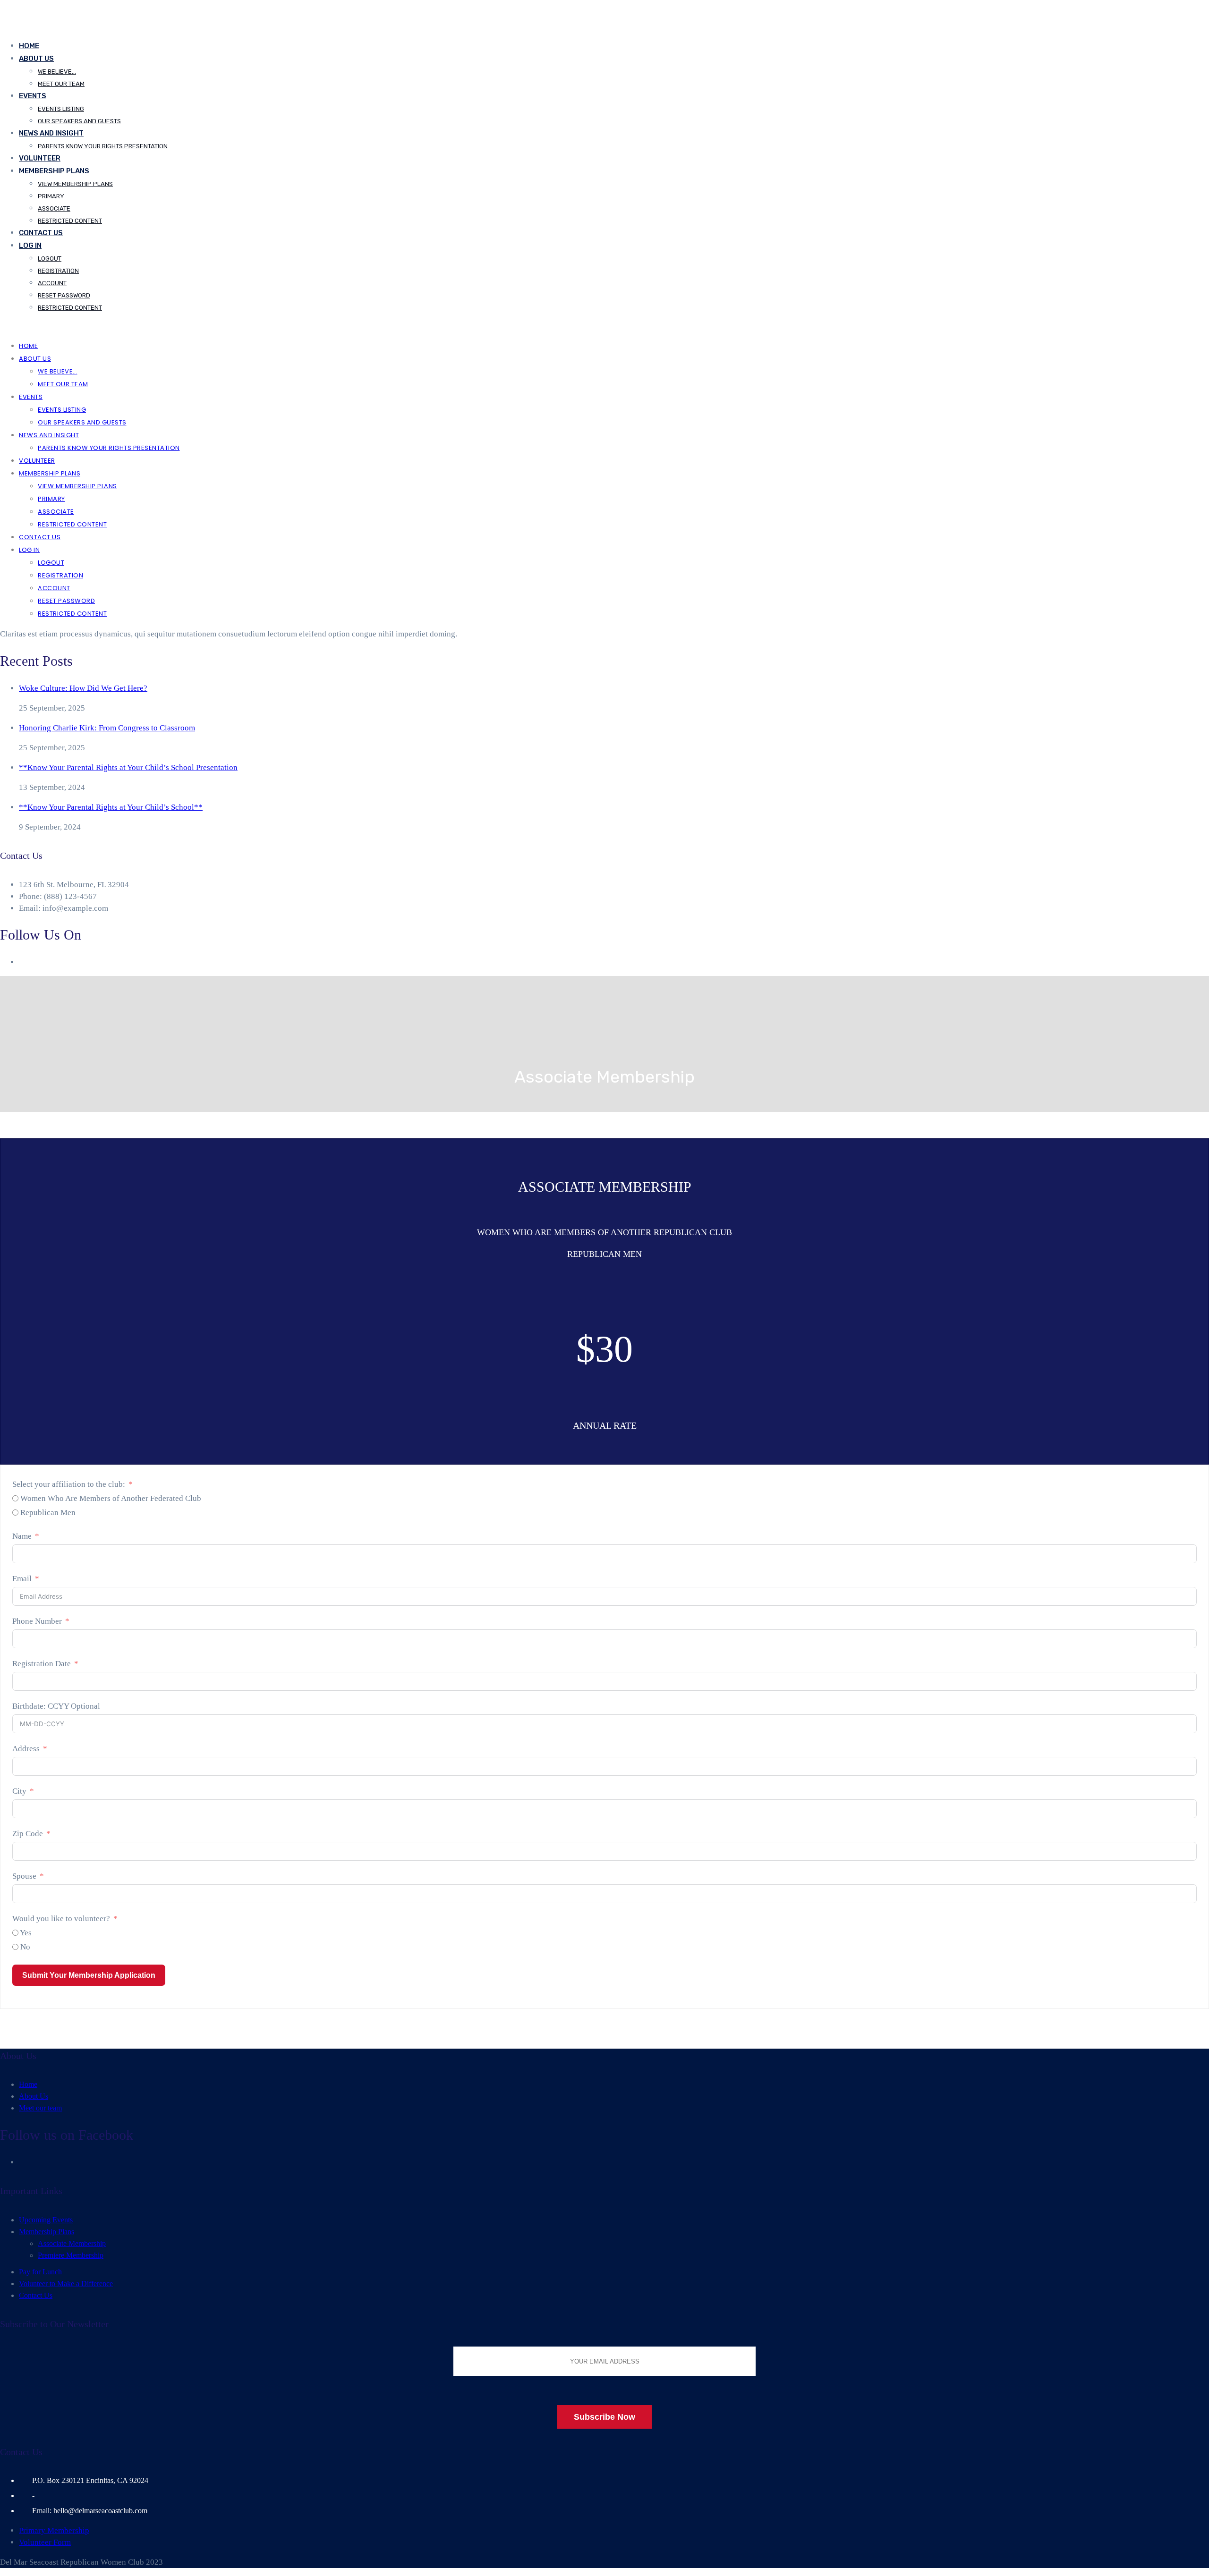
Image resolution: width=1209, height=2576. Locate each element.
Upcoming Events (46, 2220)
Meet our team (61, 84)
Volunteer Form (45, 2542)
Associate (54, 208)
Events (33, 96)
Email (22, 1579)
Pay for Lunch (40, 2272)
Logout (50, 258)
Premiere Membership (71, 2255)
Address (26, 1749)
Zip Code (28, 1834)
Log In (30, 246)
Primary (51, 196)
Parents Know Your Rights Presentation (103, 146)
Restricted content (70, 221)
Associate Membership (72, 2243)
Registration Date (42, 1664)
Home (29, 46)
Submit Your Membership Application (89, 1975)
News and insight (51, 133)
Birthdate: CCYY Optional (56, 1706)
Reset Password (64, 295)
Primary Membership (54, 2530)
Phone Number (37, 1621)
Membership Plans (54, 171)
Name (22, 1536)
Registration (58, 271)
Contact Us (41, 233)
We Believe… (57, 72)
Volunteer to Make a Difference (66, 2284)
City (19, 1791)
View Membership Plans (75, 184)
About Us (36, 59)
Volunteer (40, 158)
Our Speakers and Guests (79, 121)
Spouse (24, 1876)
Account (52, 283)
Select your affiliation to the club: (69, 1484)
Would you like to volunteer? (61, 1919)
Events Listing (61, 109)
